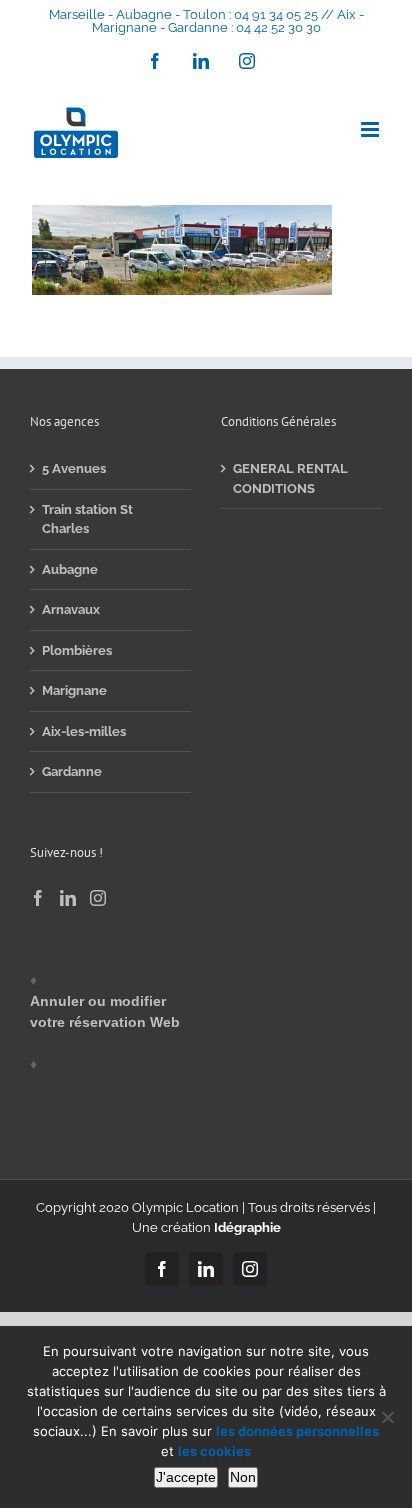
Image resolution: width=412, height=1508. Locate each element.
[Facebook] (38, 898)
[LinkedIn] (68, 898)
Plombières (77, 650)
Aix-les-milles (84, 731)
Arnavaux (71, 609)
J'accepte (186, 1477)
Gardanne (72, 771)
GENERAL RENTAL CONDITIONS (290, 478)
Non (243, 1477)
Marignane (74, 690)
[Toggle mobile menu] (371, 129)
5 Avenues (74, 468)
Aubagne (70, 569)
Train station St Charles (87, 519)
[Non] (387, 1417)
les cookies (214, 1451)
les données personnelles (297, 1431)
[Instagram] (98, 898)
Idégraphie (247, 1227)
